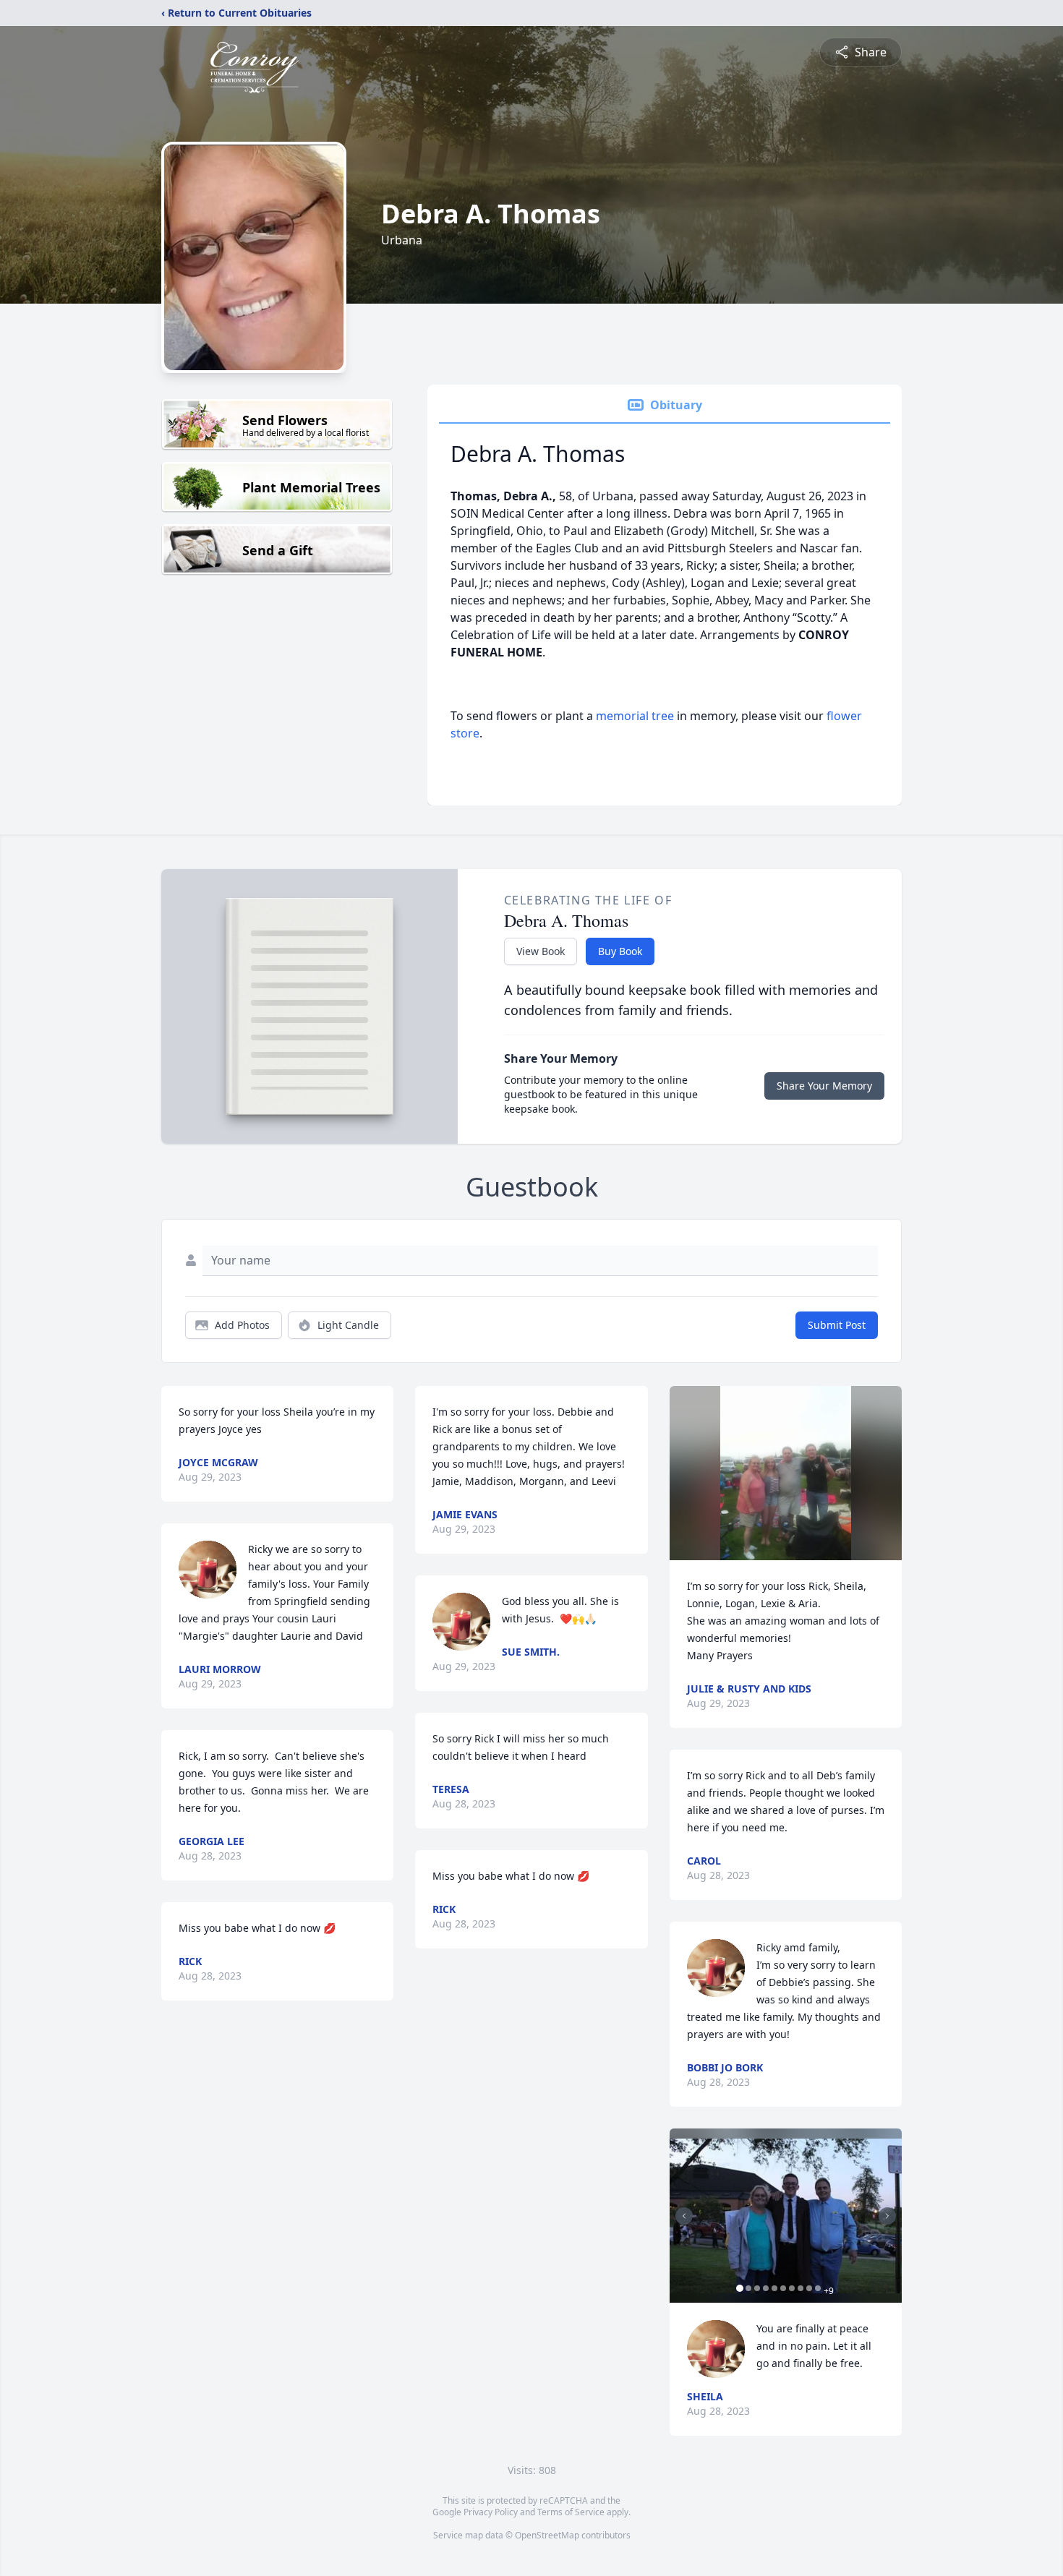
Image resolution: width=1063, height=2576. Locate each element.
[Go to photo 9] (809, 2288)
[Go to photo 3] (757, 2288)
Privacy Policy (491, 2512)
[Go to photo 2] (748, 2288)
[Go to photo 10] (818, 2288)
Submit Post (837, 1325)
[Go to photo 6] (783, 2288)
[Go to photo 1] (740, 2288)
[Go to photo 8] (801, 2288)
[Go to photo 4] (766, 2288)
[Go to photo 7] (792, 2288)
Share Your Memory (824, 1086)
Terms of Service (571, 2512)
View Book (541, 951)
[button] (786, 1473)
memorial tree (635, 716)
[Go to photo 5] (774, 2288)
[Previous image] (684, 2216)
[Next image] (887, 2216)
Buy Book (620, 951)
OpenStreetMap (547, 2535)
